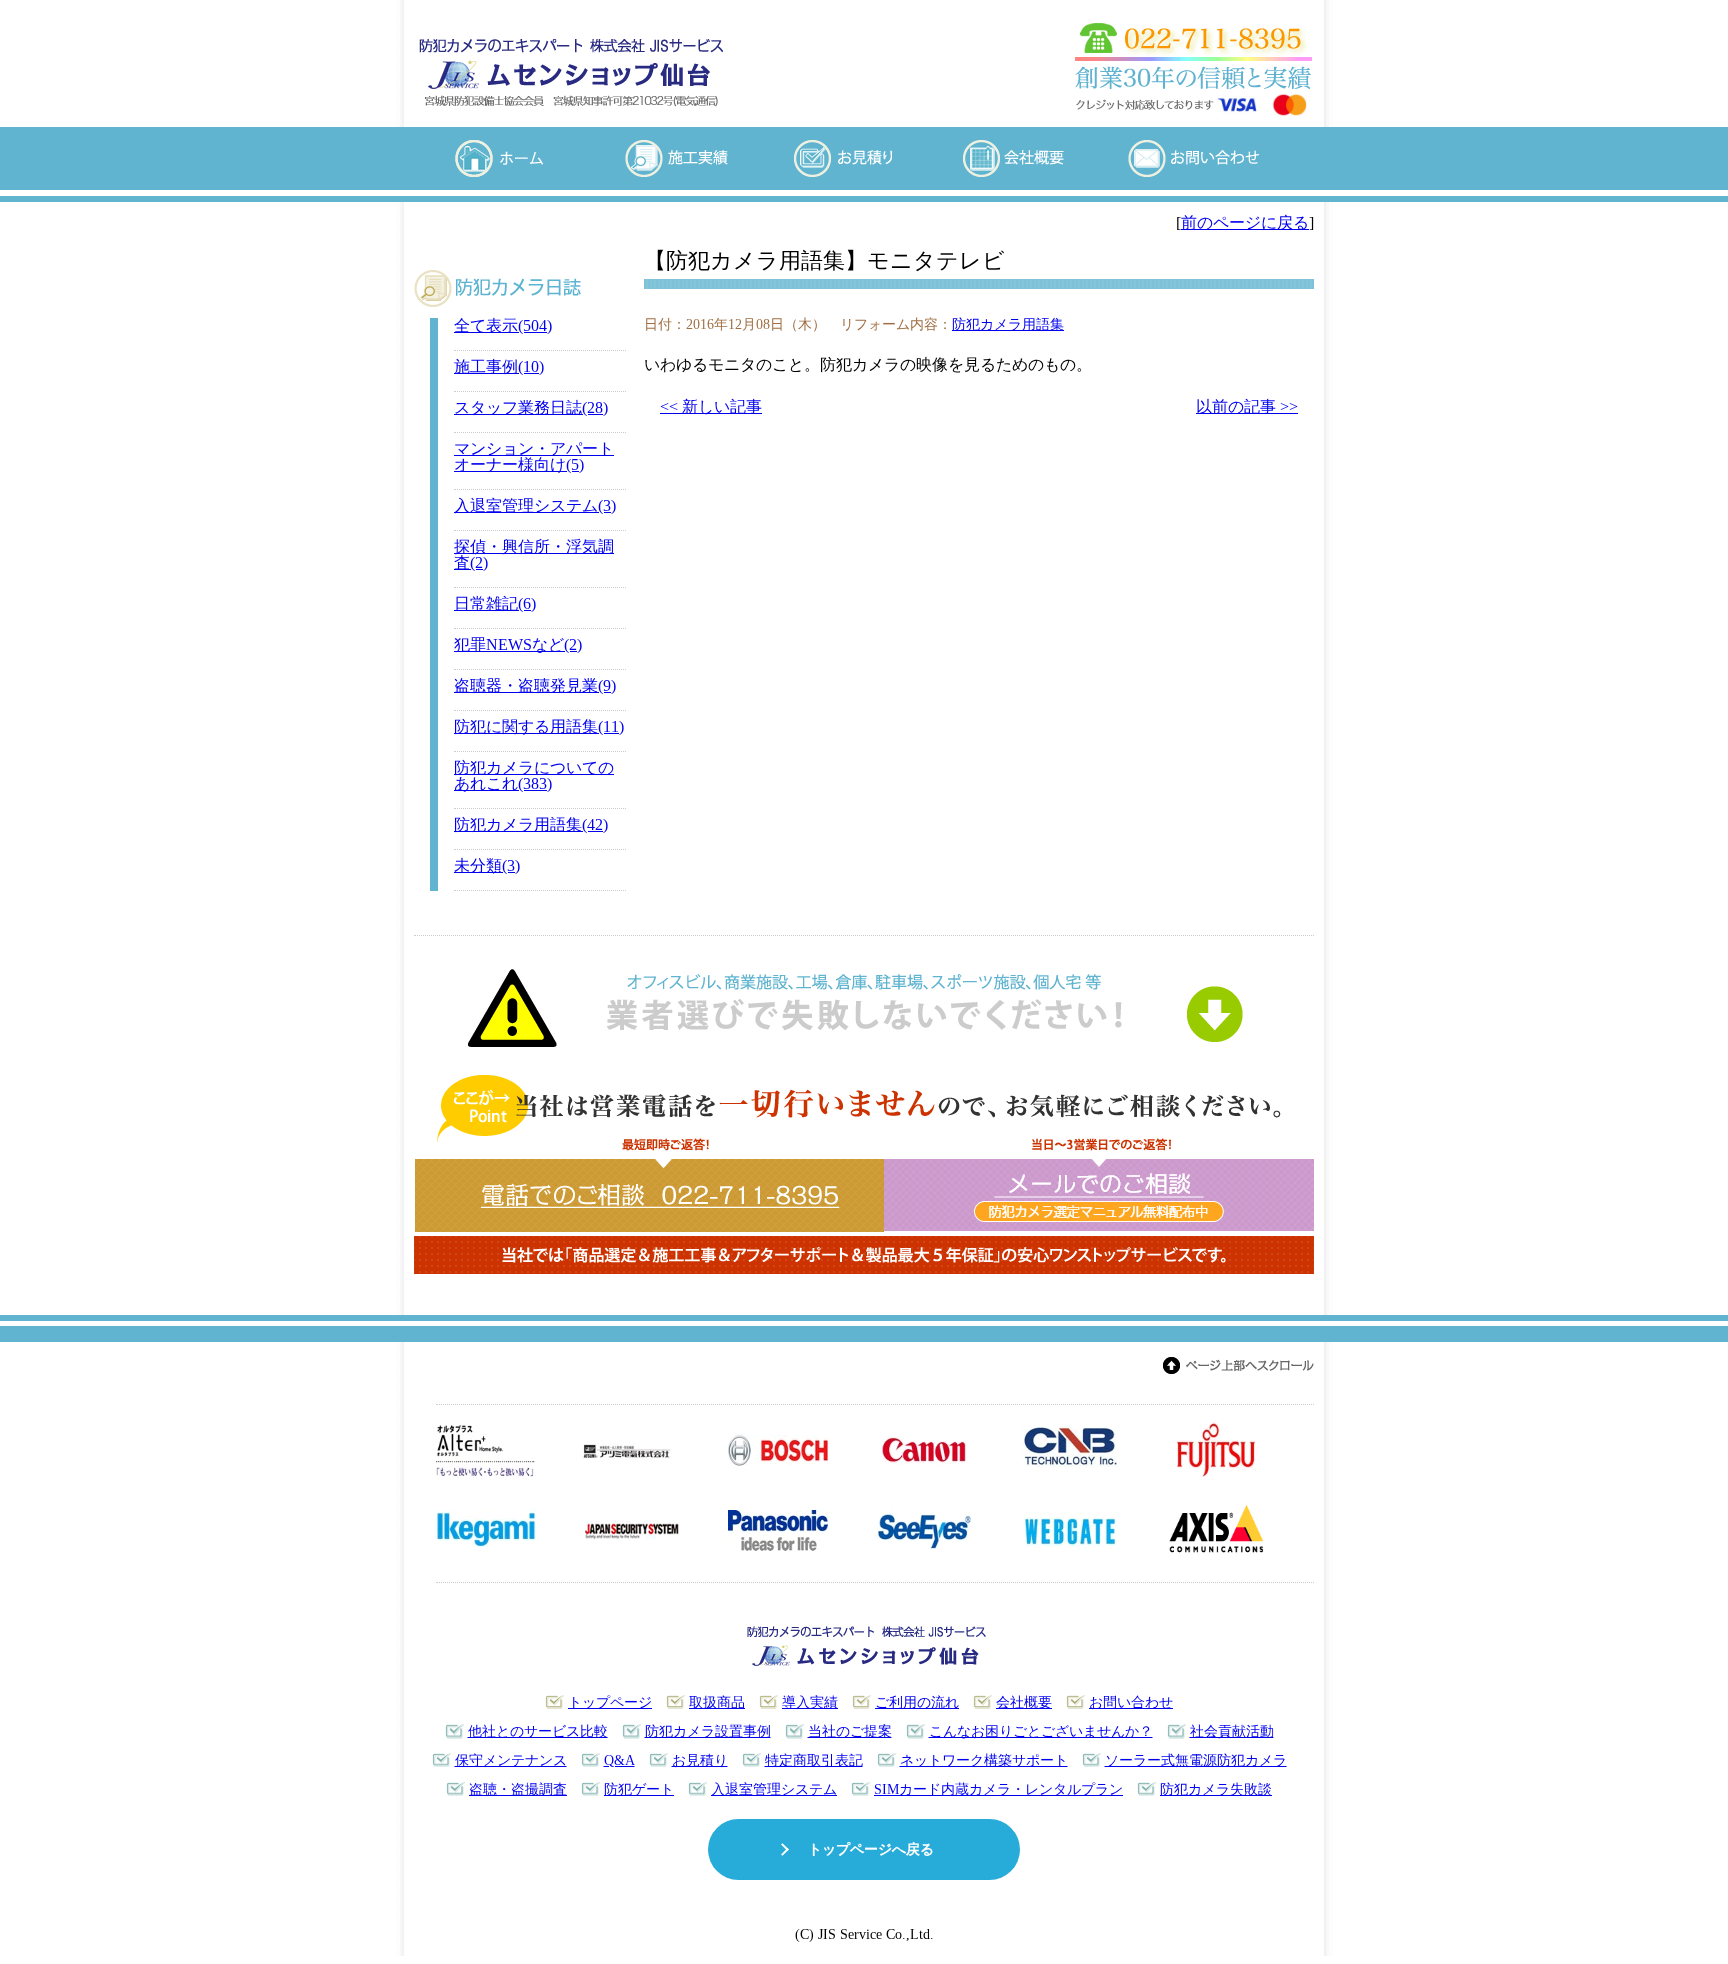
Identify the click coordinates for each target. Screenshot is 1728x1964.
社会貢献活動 (1232, 1731)
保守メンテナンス (511, 1760)
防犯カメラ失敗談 (1216, 1789)
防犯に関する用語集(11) (539, 726)
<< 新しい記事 (711, 406)
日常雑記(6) (495, 603)
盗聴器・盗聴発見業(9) (535, 685)
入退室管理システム (774, 1789)
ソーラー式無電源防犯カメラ (1196, 1760)
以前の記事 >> (1247, 406)
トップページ (610, 1702)
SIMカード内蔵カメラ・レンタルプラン (998, 1789)
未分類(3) (487, 865)
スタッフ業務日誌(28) (531, 407)
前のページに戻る (1245, 222)
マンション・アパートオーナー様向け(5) (534, 456)
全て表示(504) (503, 325)
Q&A (619, 1760)
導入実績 (810, 1702)
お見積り (700, 1760)
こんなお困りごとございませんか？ (1041, 1731)
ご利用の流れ (917, 1702)
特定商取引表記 (814, 1760)
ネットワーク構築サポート (984, 1760)
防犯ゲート (639, 1789)
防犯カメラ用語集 (1008, 324)
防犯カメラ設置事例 (708, 1731)
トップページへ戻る (871, 1849)
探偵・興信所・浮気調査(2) (534, 554)
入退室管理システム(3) (535, 505)
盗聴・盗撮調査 (518, 1789)
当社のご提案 (850, 1731)
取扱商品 (717, 1702)
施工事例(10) (499, 366)
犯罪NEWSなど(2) (518, 644)
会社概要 (1024, 1702)
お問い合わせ (1131, 1702)
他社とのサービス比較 (538, 1731)
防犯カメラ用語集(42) (531, 824)
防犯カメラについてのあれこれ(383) (534, 775)
